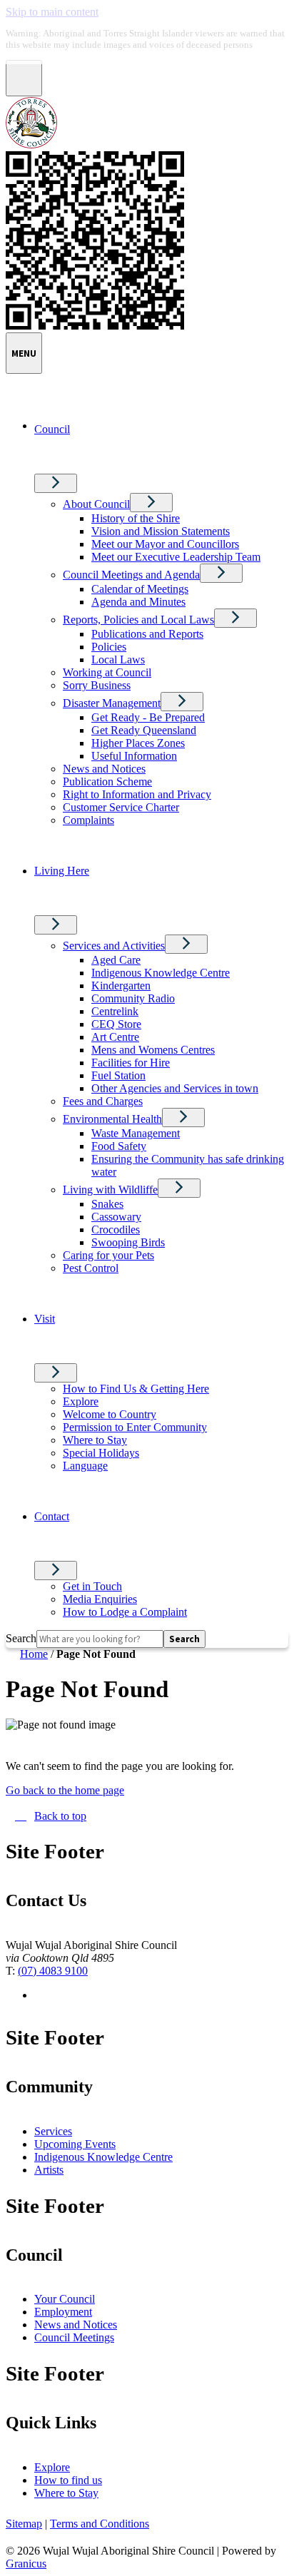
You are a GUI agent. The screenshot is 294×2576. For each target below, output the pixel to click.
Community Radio (133, 998)
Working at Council (107, 672)
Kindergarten (121, 986)
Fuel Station (118, 1075)
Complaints (88, 820)
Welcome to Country (110, 1414)
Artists (49, 2170)
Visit (45, 1319)
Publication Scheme (107, 782)
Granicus (26, 2564)
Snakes (107, 1204)
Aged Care (116, 960)
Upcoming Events (75, 2144)
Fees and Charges (103, 1101)
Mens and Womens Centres (153, 1050)
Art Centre (115, 1037)
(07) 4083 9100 (53, 1971)
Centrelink (115, 1011)
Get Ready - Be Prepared (148, 717)
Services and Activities (114, 946)
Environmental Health (112, 1119)
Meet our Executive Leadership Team (176, 557)
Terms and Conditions (100, 2524)
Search (21, 1638)
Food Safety (119, 1146)
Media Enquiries (100, 1599)
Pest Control (91, 1268)
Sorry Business (97, 685)
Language (85, 1466)
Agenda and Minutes (138, 602)
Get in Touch (92, 1586)
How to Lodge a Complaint (125, 1612)
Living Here (62, 871)
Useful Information (134, 756)
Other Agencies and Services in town (175, 1088)
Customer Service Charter (121, 807)
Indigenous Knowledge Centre (161, 973)
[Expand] (56, 483)
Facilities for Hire (131, 1063)
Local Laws (118, 660)
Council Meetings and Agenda (131, 575)
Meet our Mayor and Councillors (165, 544)
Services (53, 2131)
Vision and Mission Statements (161, 531)
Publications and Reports (147, 634)
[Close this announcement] (24, 78)
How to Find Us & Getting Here (136, 1389)
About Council (96, 504)
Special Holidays (101, 1453)
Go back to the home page (65, 1790)
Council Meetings (74, 2337)
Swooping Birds (128, 1242)
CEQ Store (116, 1024)
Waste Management (136, 1133)
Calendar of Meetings (140, 589)
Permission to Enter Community (135, 1427)
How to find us (68, 2480)
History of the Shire (136, 518)
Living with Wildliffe (110, 1190)
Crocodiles (116, 1230)
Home (34, 1654)
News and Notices (104, 769)
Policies (109, 647)
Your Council (65, 2299)
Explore (81, 1401)
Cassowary (116, 1217)
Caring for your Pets (108, 1255)
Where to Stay (95, 1440)
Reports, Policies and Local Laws (138, 620)
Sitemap (24, 2524)
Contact (52, 1516)
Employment (63, 2312)
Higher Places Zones (138, 743)
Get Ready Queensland (144, 730)
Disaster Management (112, 703)
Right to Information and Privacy (137, 794)
